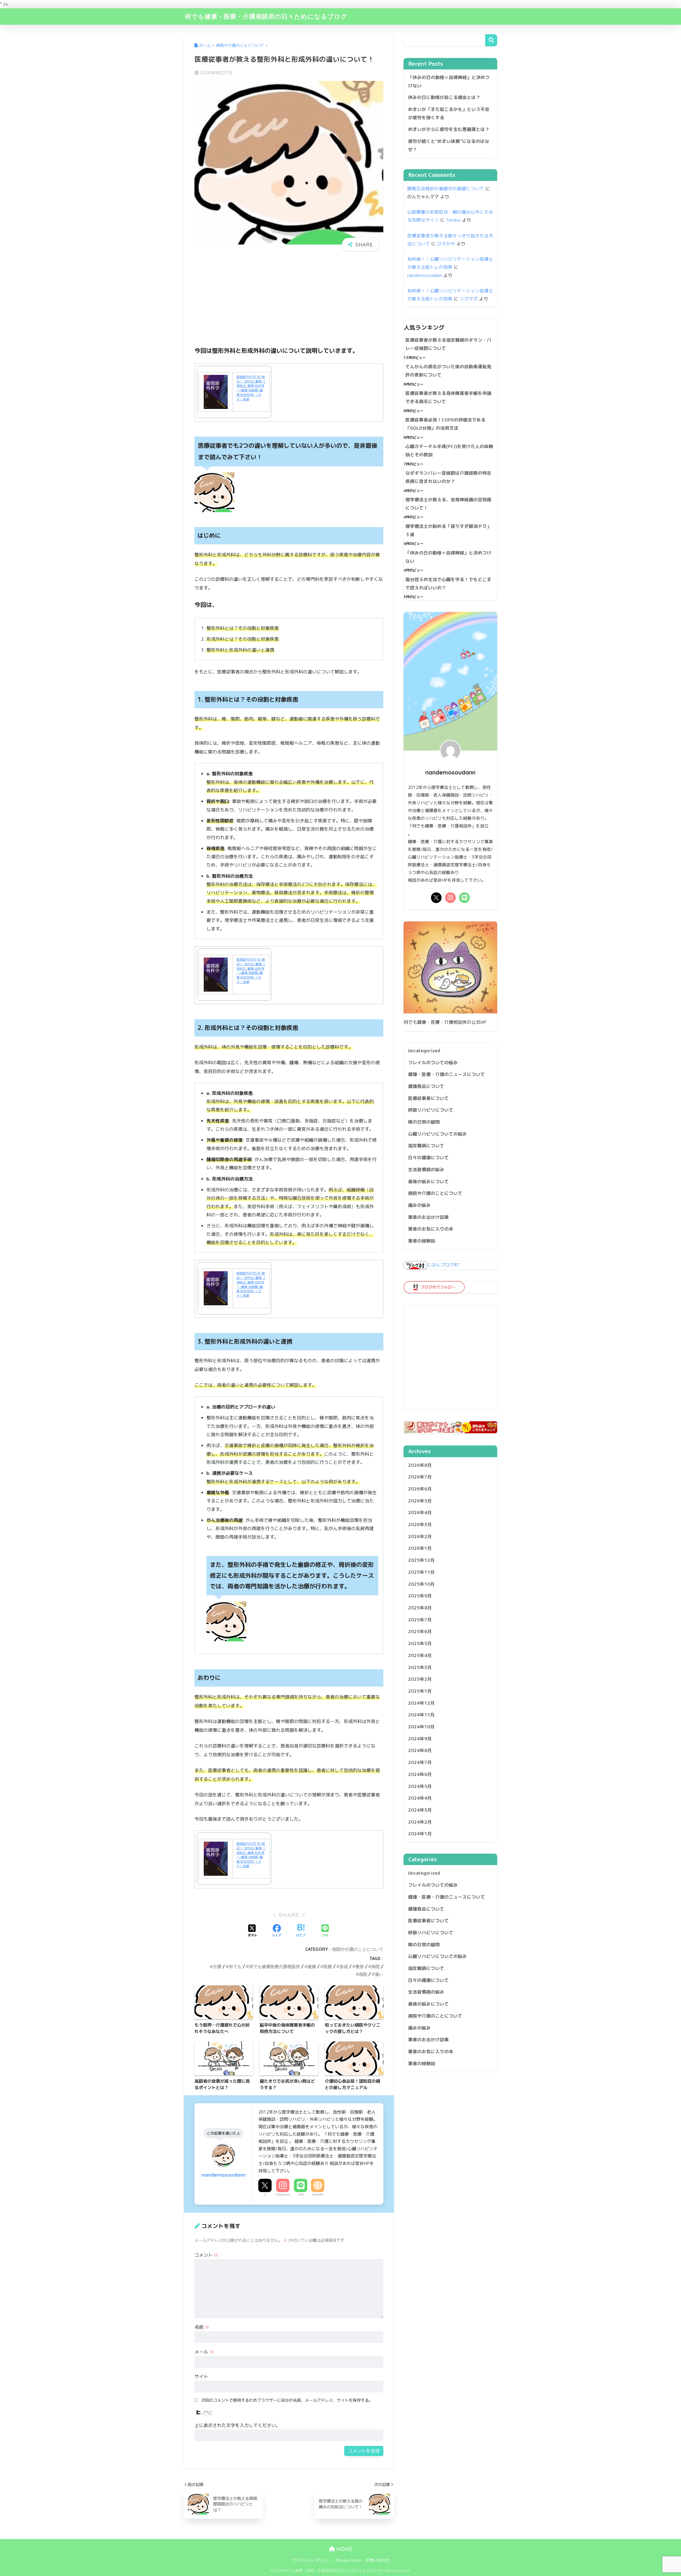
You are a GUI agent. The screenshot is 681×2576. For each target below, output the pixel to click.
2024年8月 (420, 1751)
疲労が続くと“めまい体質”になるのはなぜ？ (449, 145)
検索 (491, 40)
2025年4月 (420, 1655)
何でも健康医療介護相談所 (275, 1966)
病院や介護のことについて (358, 1949)
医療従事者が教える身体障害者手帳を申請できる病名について (448, 397)
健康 (312, 1966)
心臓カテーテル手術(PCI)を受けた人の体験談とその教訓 (449, 450)
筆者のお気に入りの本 (431, 1229)
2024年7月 (420, 1762)
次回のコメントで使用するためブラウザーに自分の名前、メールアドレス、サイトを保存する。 (287, 2400)
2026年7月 (420, 1477)
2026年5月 (420, 1501)
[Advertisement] (289, 303)
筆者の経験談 (422, 1241)
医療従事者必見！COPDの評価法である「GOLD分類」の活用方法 (445, 424)
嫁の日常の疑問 (424, 1122)
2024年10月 (421, 1727)
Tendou (453, 220)
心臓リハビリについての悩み (437, 1134)
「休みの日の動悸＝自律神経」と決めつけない (449, 81)
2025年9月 (420, 1596)
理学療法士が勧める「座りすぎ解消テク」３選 (448, 530)
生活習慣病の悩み (426, 1169)
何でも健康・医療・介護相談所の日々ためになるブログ (266, 16)
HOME (344, 2549)
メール (204, 2352)
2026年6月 (420, 1489)
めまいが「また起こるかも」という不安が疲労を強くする (449, 113)
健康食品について (426, 1086)
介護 (217, 1966)
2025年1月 (420, 1691)
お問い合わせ (377, 2560)
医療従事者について (428, 1098)
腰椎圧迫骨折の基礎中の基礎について (446, 189)
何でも (235, 1966)
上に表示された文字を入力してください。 (237, 2425)
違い (379, 1974)
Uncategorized (424, 1051)
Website (318, 2194)
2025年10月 (421, 1584)
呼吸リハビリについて (431, 1110)
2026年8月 (420, 1465)
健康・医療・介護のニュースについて (447, 1074)
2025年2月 (420, 1679)
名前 (202, 2327)
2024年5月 (420, 1786)
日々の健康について (428, 1157)
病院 (376, 1966)
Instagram (283, 2194)
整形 (360, 1966)
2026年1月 (420, 1548)
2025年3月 (420, 1667)
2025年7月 (420, 1620)
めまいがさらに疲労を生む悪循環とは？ (449, 129)
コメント (206, 2255)
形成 (344, 1966)
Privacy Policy (348, 2560)
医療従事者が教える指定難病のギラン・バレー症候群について (448, 344)
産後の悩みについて (428, 1181)
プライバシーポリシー (312, 2560)
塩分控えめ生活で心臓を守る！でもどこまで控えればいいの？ (448, 583)
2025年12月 (421, 1560)
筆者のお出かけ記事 (428, 1217)
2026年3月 (420, 1524)
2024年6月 (420, 1774)
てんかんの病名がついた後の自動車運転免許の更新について (448, 371)
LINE (301, 2194)
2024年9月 (420, 1739)
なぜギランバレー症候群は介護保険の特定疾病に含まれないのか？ (448, 477)
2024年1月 (420, 1834)
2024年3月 (420, 1810)
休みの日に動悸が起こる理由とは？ (444, 97)
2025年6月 (420, 1632)
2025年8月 (420, 1608)
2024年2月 (420, 1822)
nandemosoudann (425, 275)
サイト (201, 2376)
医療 (328, 1966)
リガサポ (469, 299)
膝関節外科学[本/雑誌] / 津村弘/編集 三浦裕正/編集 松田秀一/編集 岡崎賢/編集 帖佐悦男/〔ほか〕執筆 (251, 388)
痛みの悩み (419, 1205)
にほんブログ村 (443, 1265)
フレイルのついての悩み (433, 1063)
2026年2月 (420, 1536)
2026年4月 (420, 1513)
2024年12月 (421, 1703)
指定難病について (426, 1146)
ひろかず (446, 244)
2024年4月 (420, 1798)
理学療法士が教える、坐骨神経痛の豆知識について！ (448, 504)
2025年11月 (421, 1572)
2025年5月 (420, 1643)
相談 (363, 1974)
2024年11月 (421, 1715)
